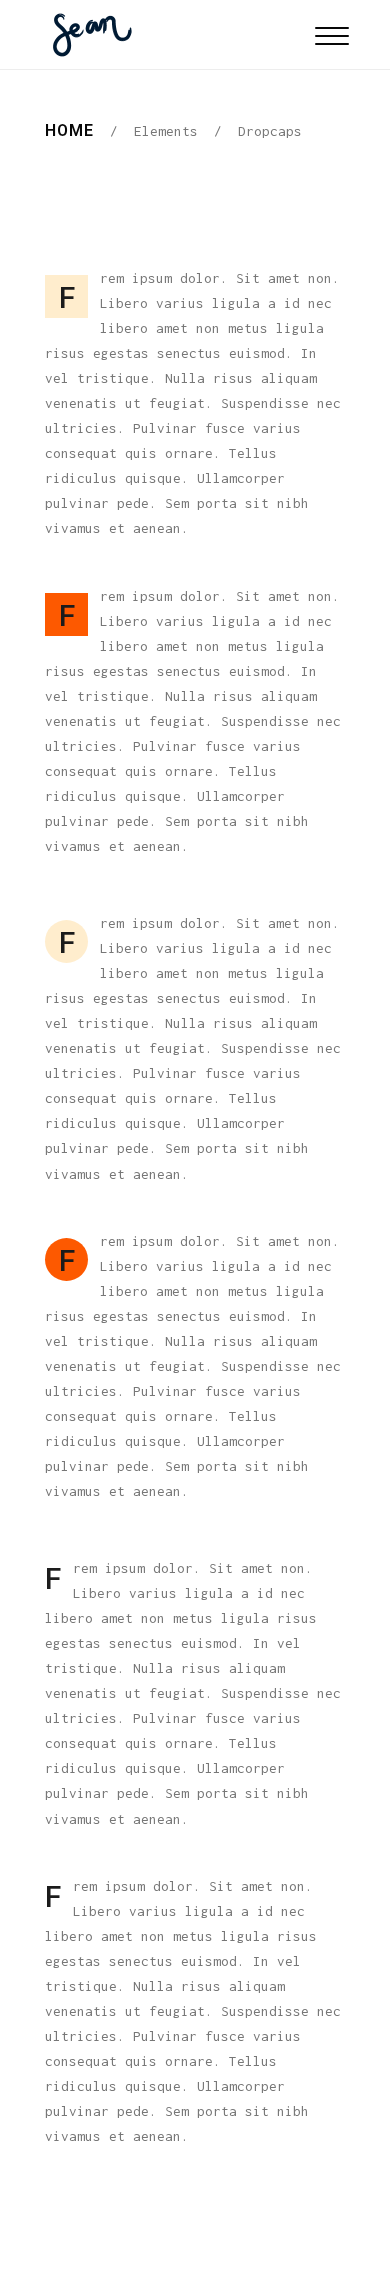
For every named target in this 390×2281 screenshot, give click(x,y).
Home (69, 130)
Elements (166, 131)
